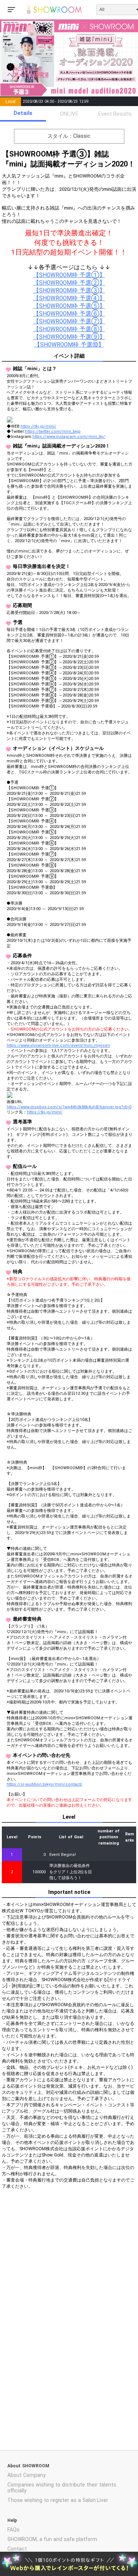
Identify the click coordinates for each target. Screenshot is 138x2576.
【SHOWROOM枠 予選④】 (69, 298)
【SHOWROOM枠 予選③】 (69, 291)
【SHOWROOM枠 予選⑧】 (69, 329)
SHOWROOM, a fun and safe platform (52, 2539)
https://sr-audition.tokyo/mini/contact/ (45, 1784)
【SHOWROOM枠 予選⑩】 (69, 345)
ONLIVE (69, 114)
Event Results (115, 114)
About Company (26, 2475)
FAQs (13, 2530)
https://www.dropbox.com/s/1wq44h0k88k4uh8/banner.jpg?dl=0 (69, 1107)
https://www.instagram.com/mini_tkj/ (69, 437)
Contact (17, 2549)
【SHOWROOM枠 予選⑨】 (69, 337)
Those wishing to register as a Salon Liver (58, 2500)
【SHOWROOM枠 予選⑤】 (69, 306)
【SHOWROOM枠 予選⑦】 (69, 322)
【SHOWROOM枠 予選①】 (69, 275)
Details (23, 113)
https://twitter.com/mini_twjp (53, 431)
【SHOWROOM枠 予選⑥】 (69, 314)
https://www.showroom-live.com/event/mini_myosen (58, 1045)
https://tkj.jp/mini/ (38, 426)
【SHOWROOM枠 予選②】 (69, 283)
